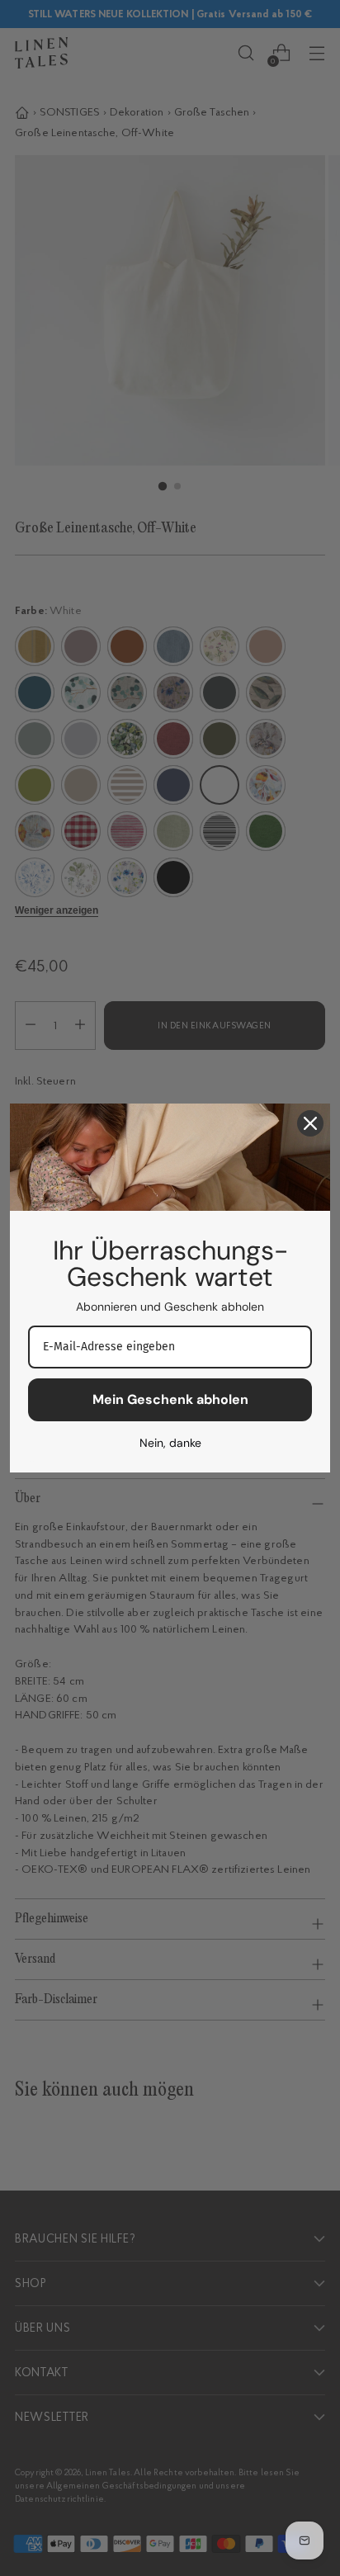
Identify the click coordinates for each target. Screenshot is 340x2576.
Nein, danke (170, 1443)
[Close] (310, 1123)
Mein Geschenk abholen (170, 1399)
